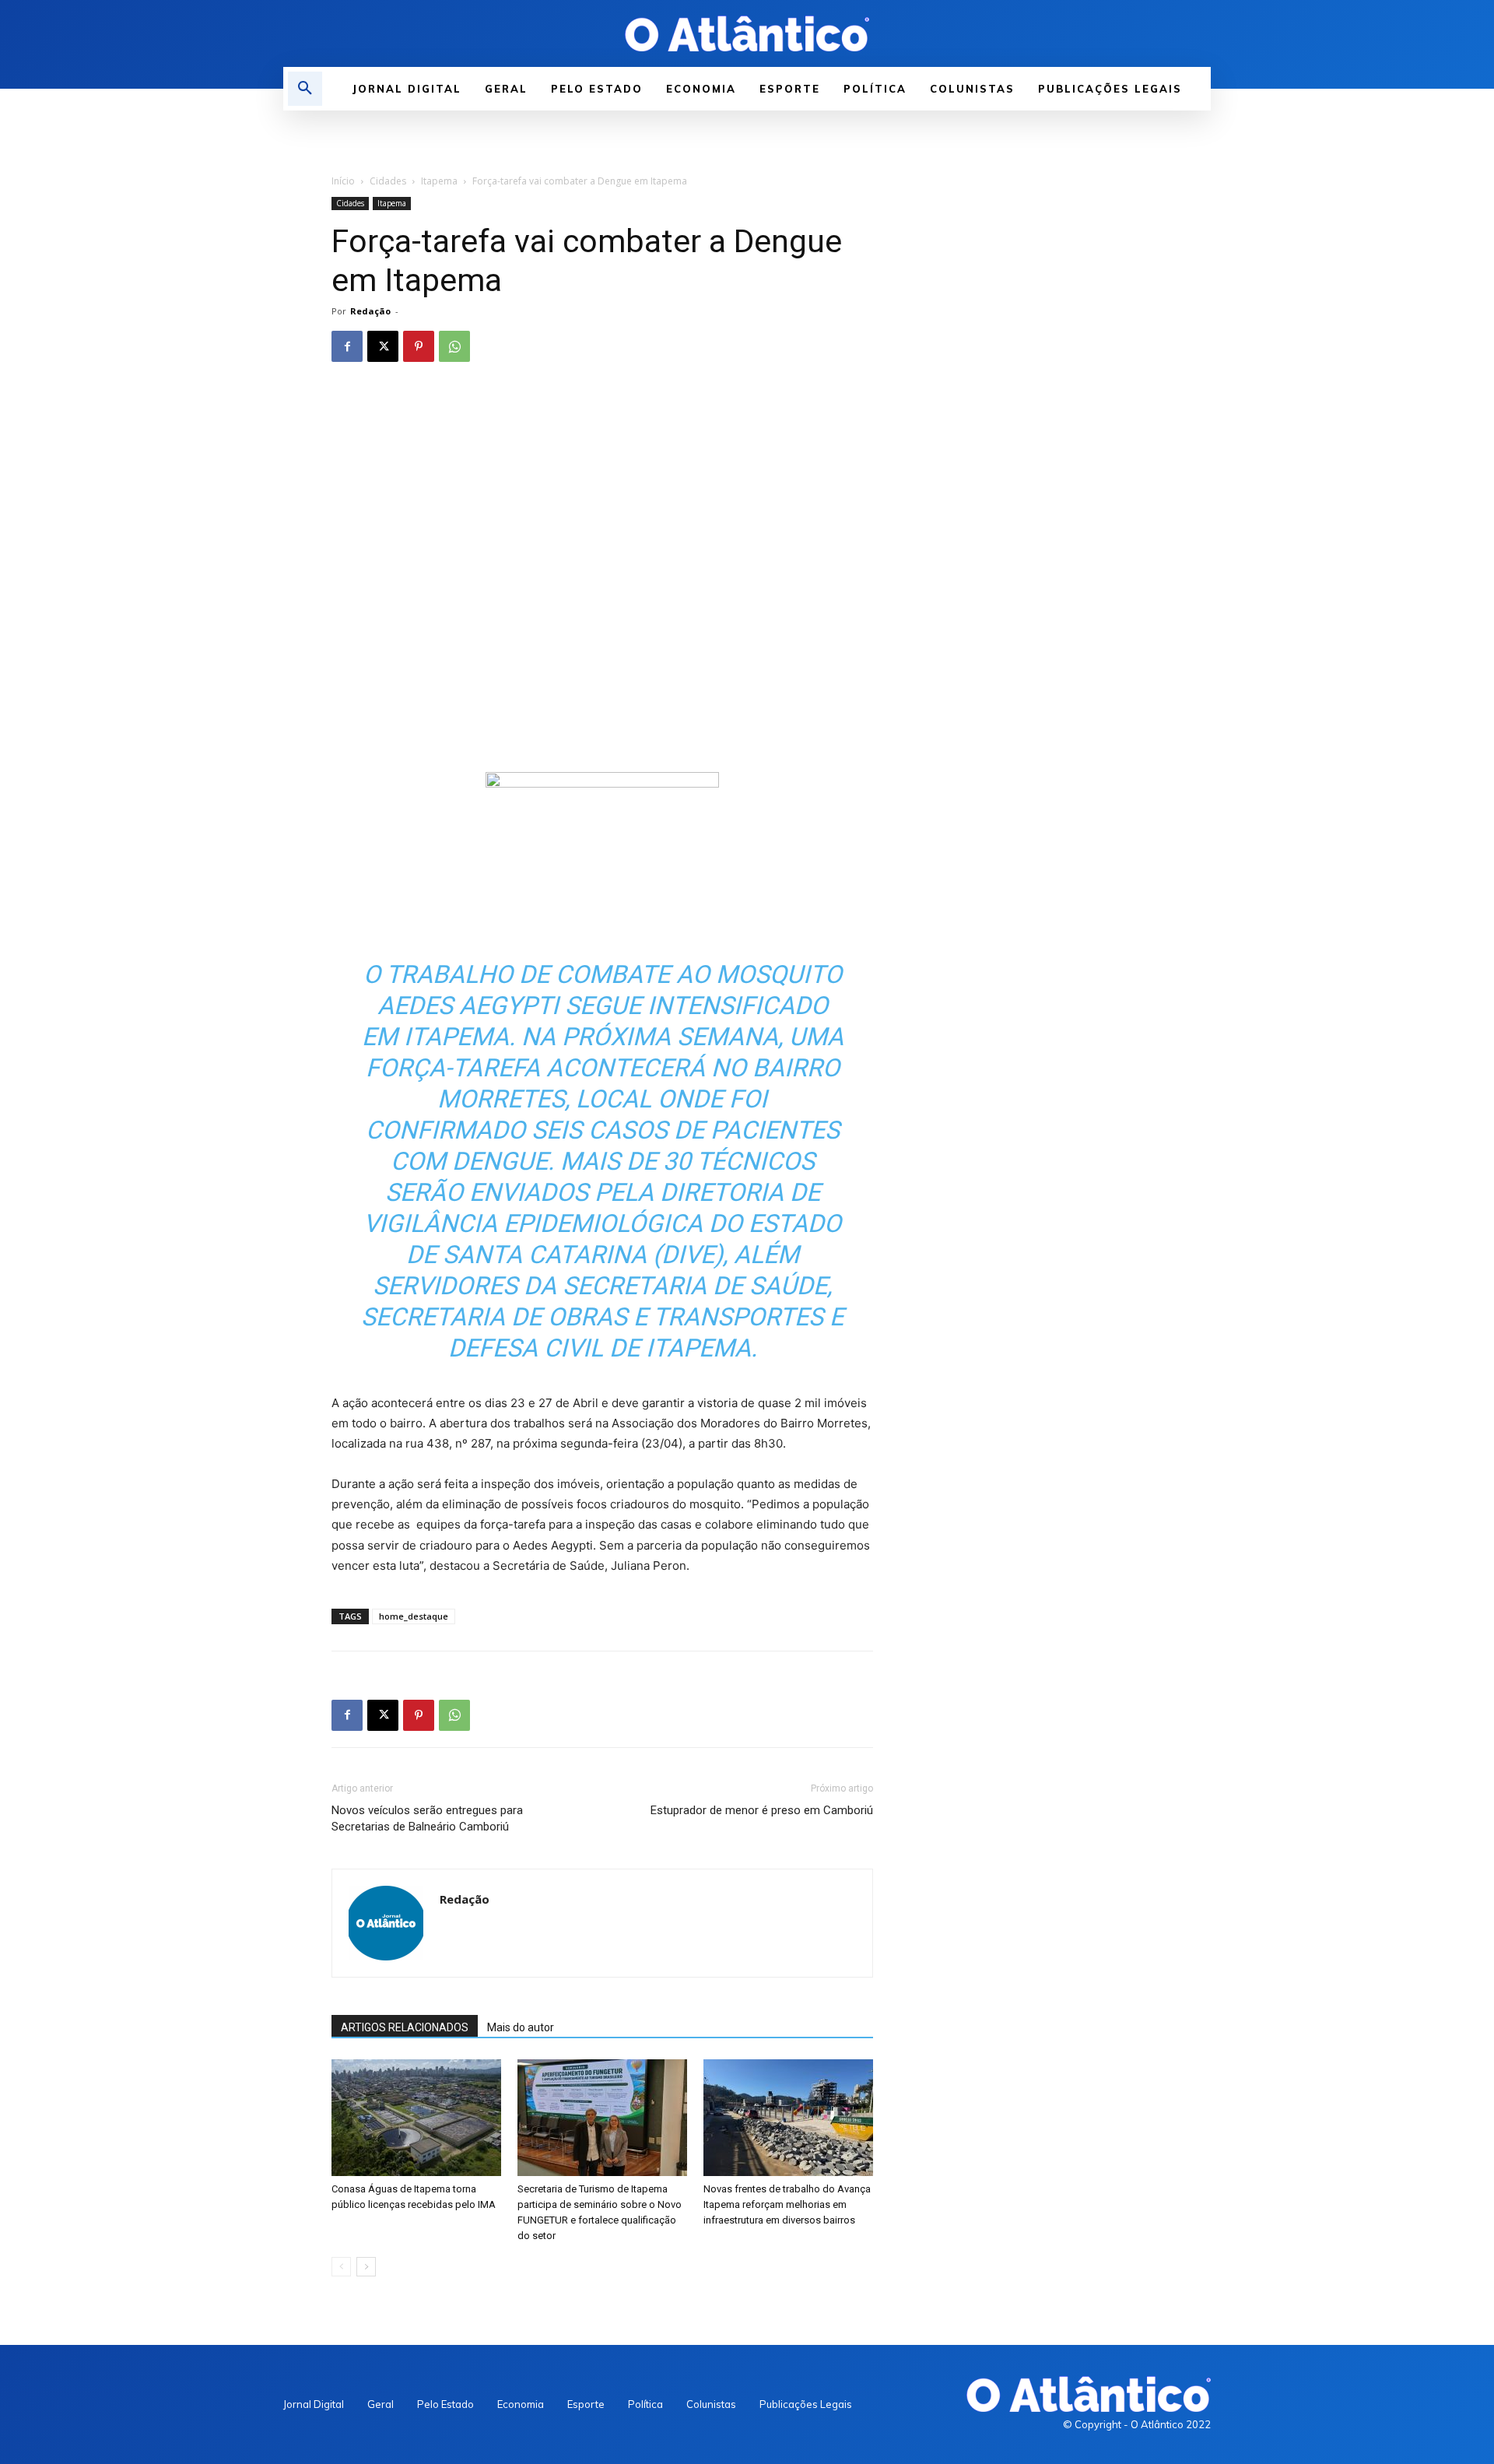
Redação (370, 311)
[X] (383, 346)
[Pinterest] (419, 346)
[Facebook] (347, 346)
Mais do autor (521, 2027)
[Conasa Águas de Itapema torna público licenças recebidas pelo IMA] (416, 2118)
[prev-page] (341, 2267)
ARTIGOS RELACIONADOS (405, 2027)
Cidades (388, 181)
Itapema (439, 181)
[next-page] (366, 2267)
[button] (305, 89)
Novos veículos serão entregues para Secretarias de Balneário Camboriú (427, 1818)
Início (343, 181)
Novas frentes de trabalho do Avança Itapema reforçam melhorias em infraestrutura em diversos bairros (787, 2204)
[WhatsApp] (454, 346)
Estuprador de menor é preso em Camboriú (762, 1810)
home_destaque (414, 1616)
